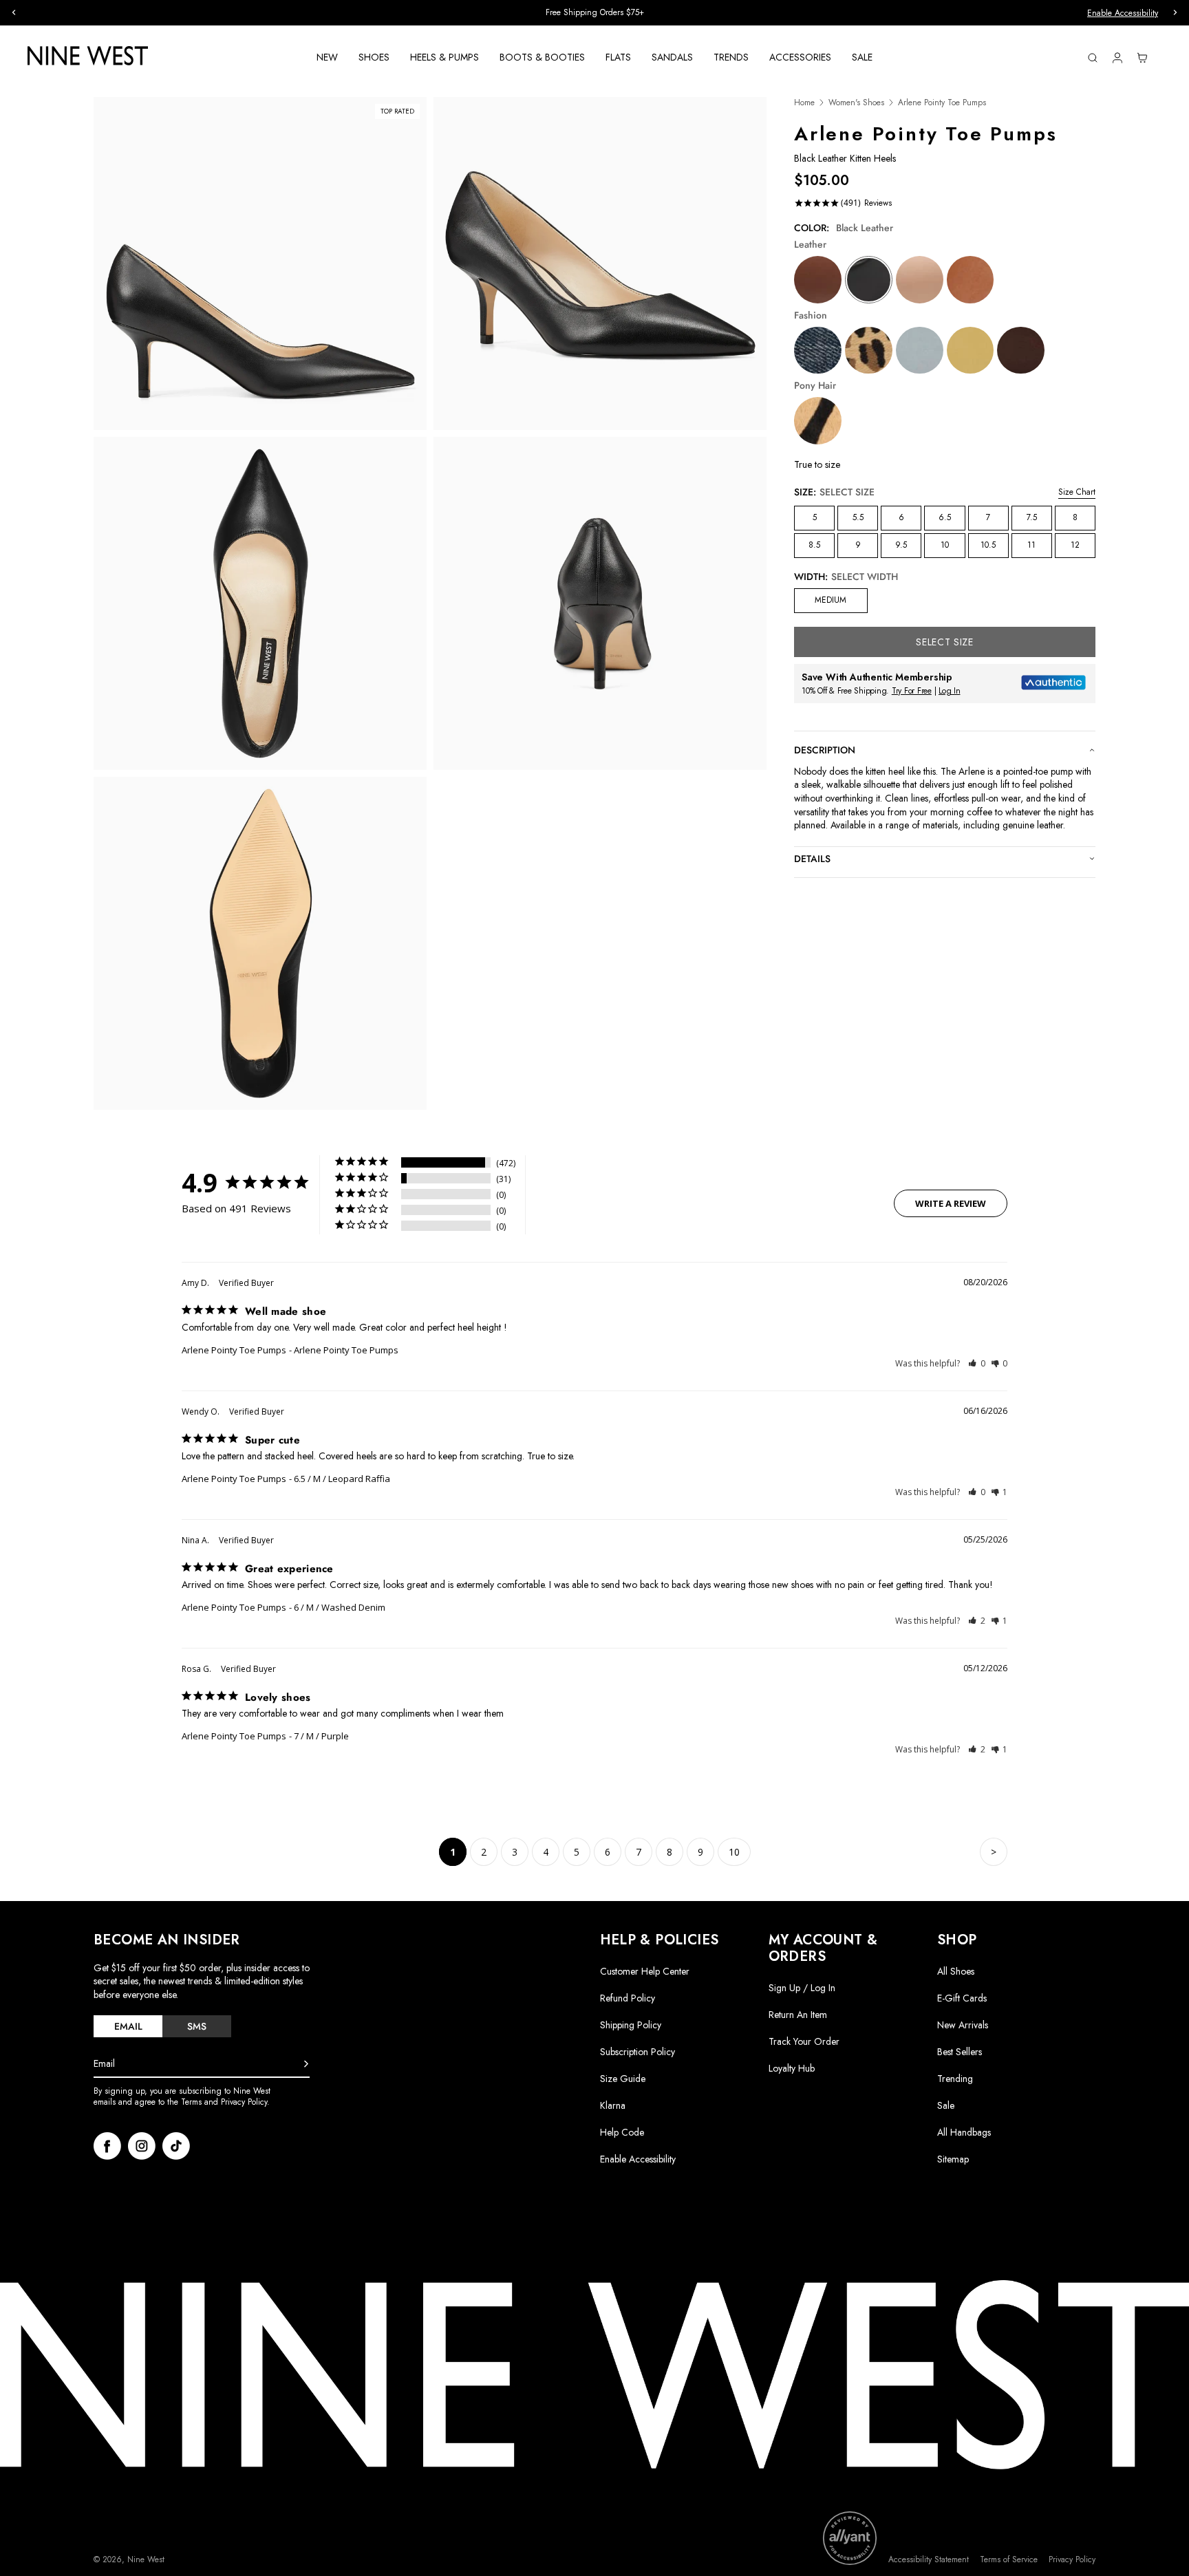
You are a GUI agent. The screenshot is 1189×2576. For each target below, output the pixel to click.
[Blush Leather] (920, 280)
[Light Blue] (920, 351)
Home (804, 103)
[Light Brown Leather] (971, 280)
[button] (977, 1363)
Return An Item (798, 2015)
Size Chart (1077, 492)
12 (1075, 545)
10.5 (988, 545)
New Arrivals (963, 2025)
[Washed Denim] (818, 351)
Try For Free (912, 691)
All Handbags (964, 2132)
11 (1031, 545)
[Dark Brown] (1021, 351)
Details (812, 859)
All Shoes (956, 1971)
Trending (955, 2079)
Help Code (622, 2133)
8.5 (814, 545)
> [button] (994, 1852)
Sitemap (953, 2159)
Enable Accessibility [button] (1123, 13)
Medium (831, 600)
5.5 (858, 517)
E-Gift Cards (962, 1998)
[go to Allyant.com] (850, 2538)
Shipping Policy (631, 2025)
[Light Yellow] (971, 351)
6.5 (945, 517)
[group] (594, 13)
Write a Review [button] (951, 1203)
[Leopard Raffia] (869, 351)
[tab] (128, 2026)
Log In (950, 691)
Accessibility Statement (929, 2560)
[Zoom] (260, 264)
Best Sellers (960, 2052)
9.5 (901, 545)
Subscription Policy (638, 2052)
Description (825, 750)
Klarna (613, 2105)
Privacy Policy (1072, 2560)
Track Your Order (804, 2041)
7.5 (1032, 517)
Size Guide (623, 2079)
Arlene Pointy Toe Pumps (234, 1350)
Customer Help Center (645, 1971)
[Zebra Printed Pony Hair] (818, 421)
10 (945, 545)
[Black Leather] (869, 280)
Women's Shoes (856, 103)
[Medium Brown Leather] (818, 280)
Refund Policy (628, 1998)
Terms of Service (1009, 2560)
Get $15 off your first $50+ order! (595, 12)
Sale (946, 2105)
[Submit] (306, 2064)
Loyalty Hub (792, 2068)
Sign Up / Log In (802, 1988)
